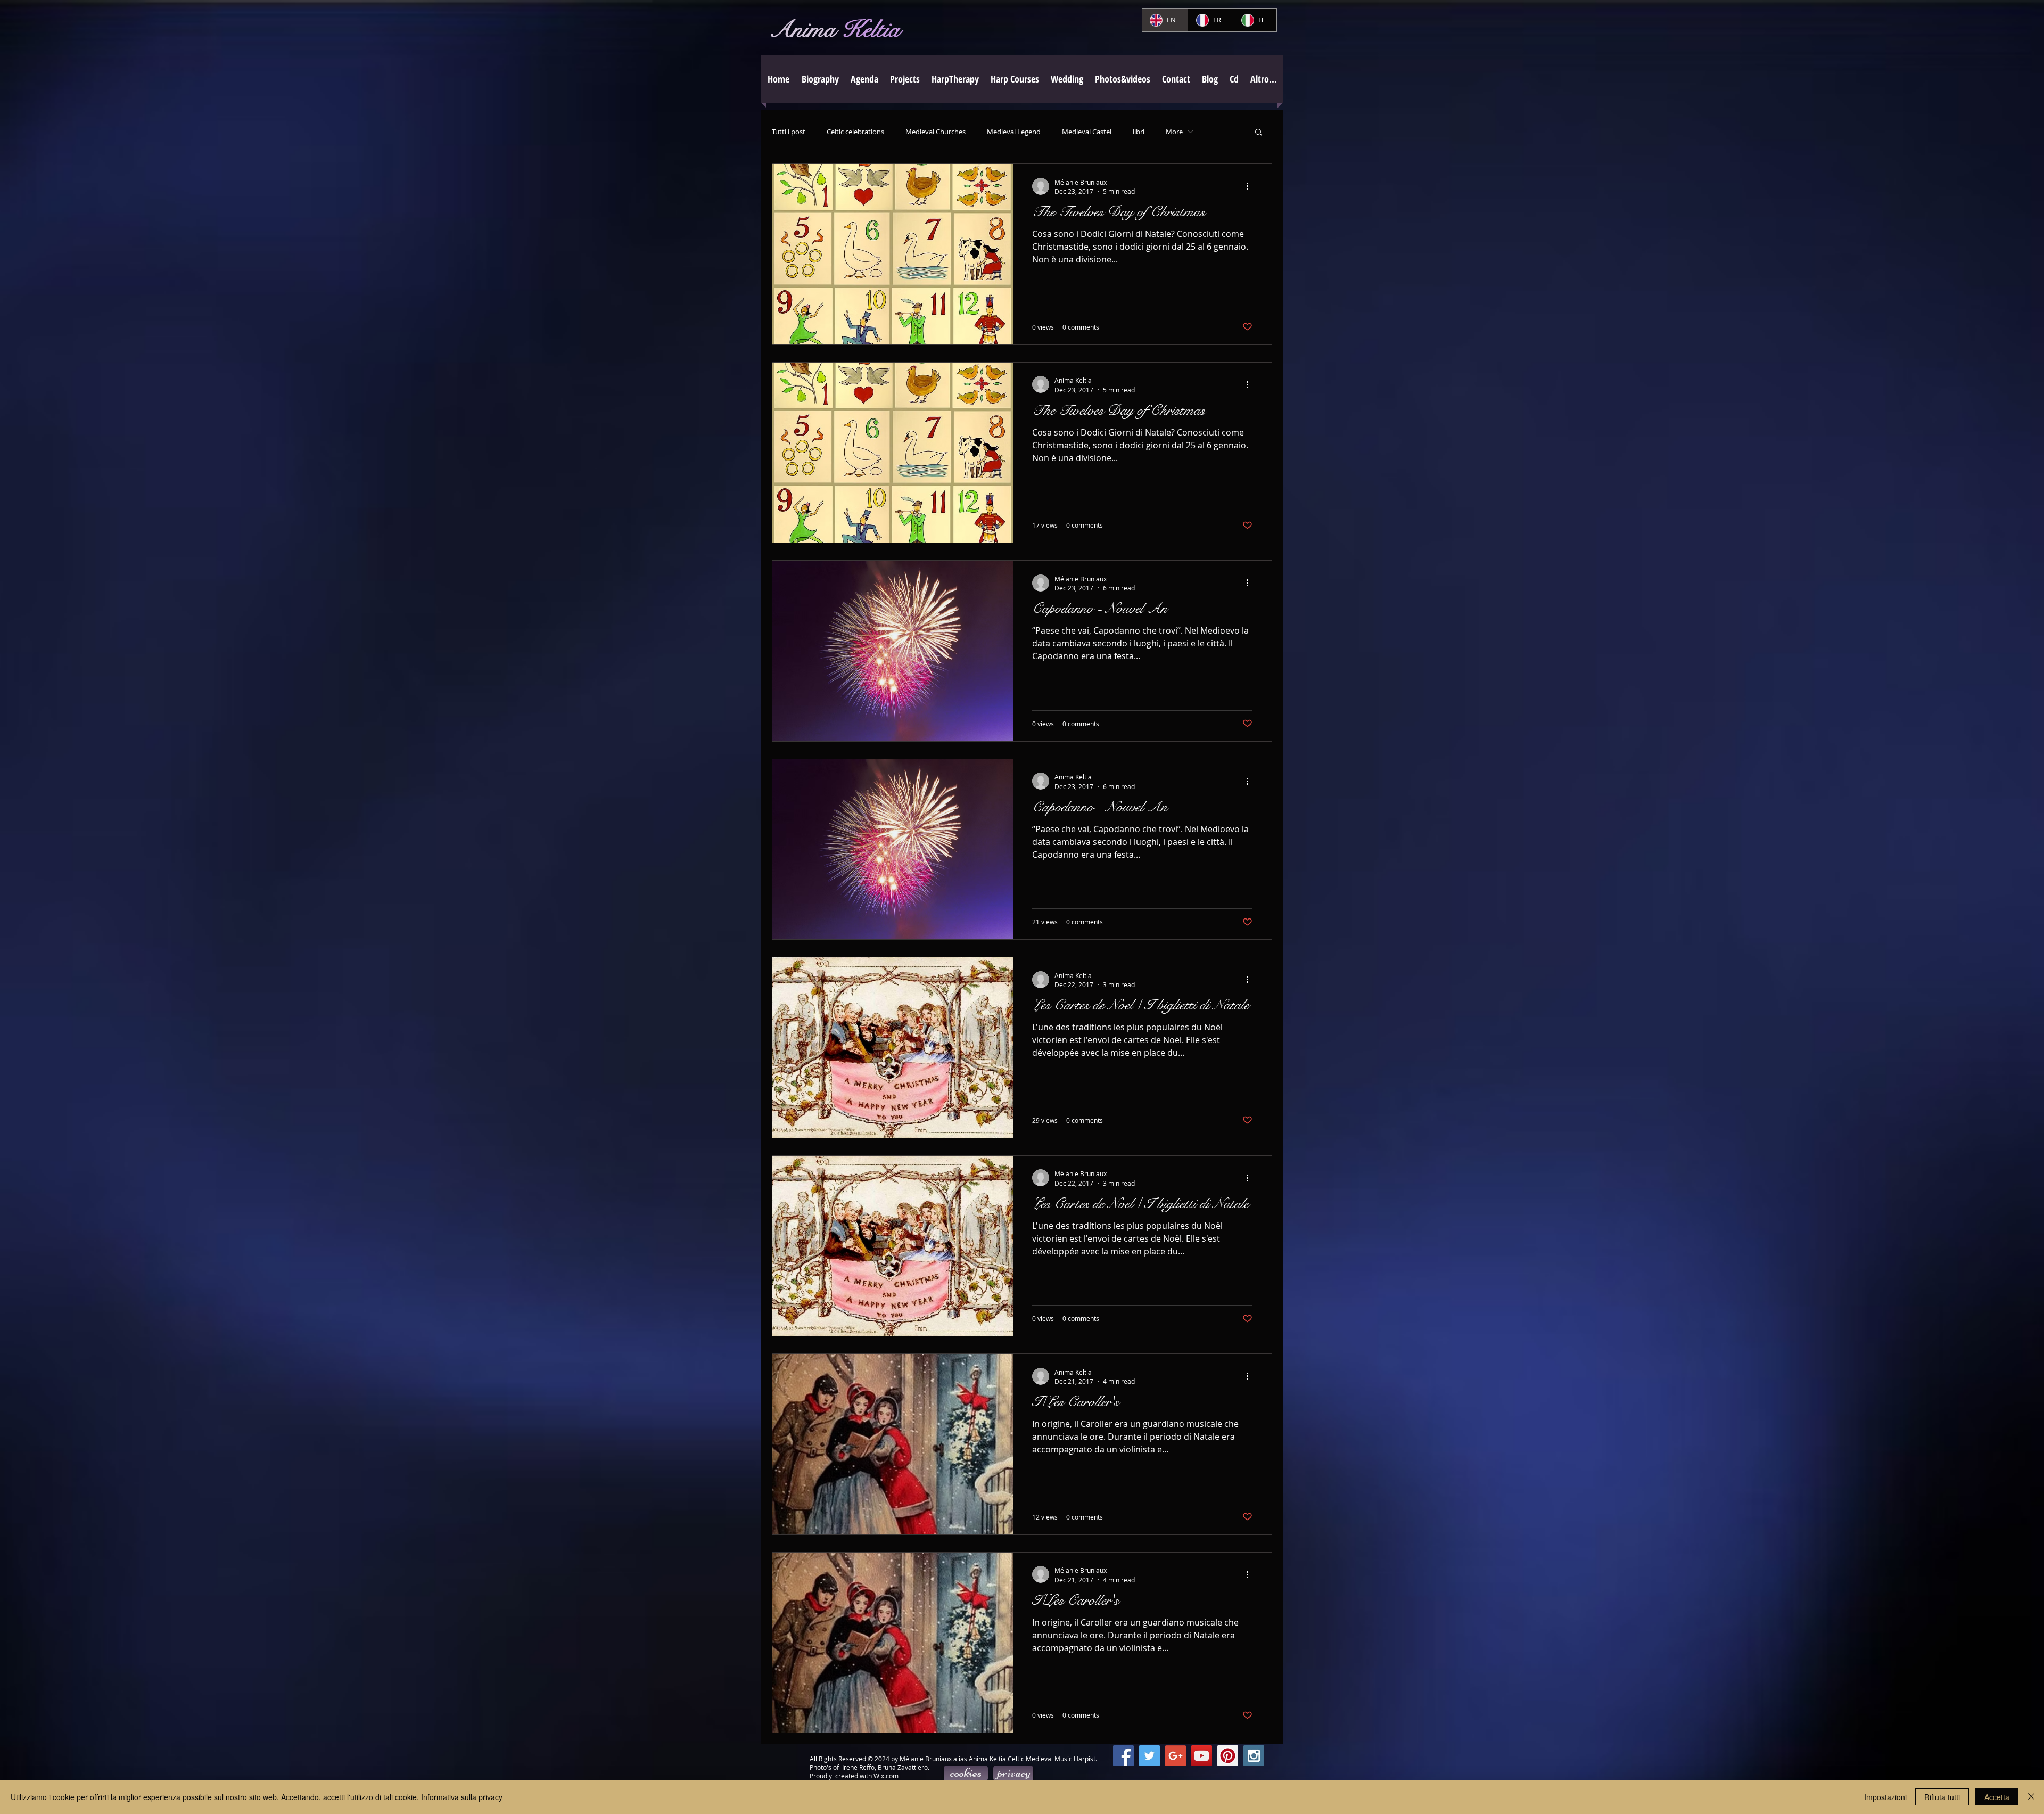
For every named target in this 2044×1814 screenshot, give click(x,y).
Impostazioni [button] (1885, 1797)
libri (1139, 132)
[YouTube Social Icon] (1202, 1756)
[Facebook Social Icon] (1123, 1756)
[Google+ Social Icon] (1176, 1756)
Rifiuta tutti (1942, 1797)
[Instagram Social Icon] (1254, 1756)
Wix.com (886, 1776)
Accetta (1997, 1797)
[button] (905, 79)
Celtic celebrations (855, 132)
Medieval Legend (1014, 132)
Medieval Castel (1087, 132)
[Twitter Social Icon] (1149, 1756)
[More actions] (1251, 186)
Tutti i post (789, 132)
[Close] (2031, 1797)
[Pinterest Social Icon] (1228, 1756)
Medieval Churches (936, 132)
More (1174, 132)
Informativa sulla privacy (462, 1797)
